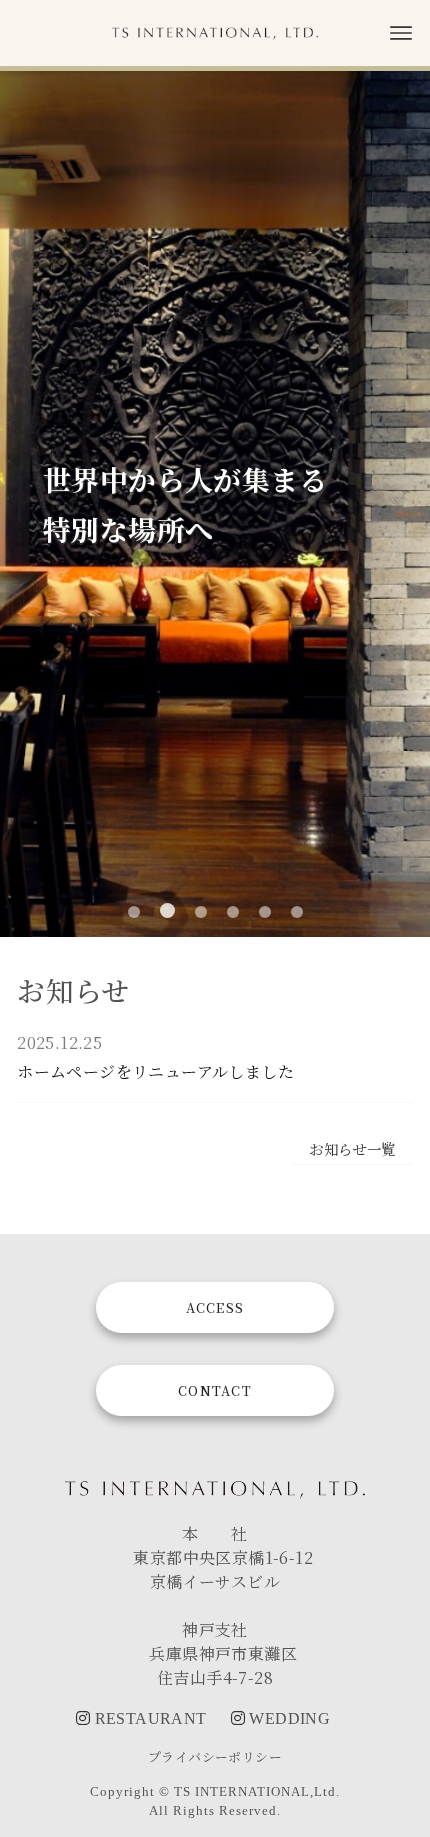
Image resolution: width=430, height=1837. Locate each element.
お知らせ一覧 (352, 1148)
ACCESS (215, 1307)
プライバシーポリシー (215, 1756)
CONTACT (215, 1390)
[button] (134, 912)
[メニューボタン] (401, 33)
